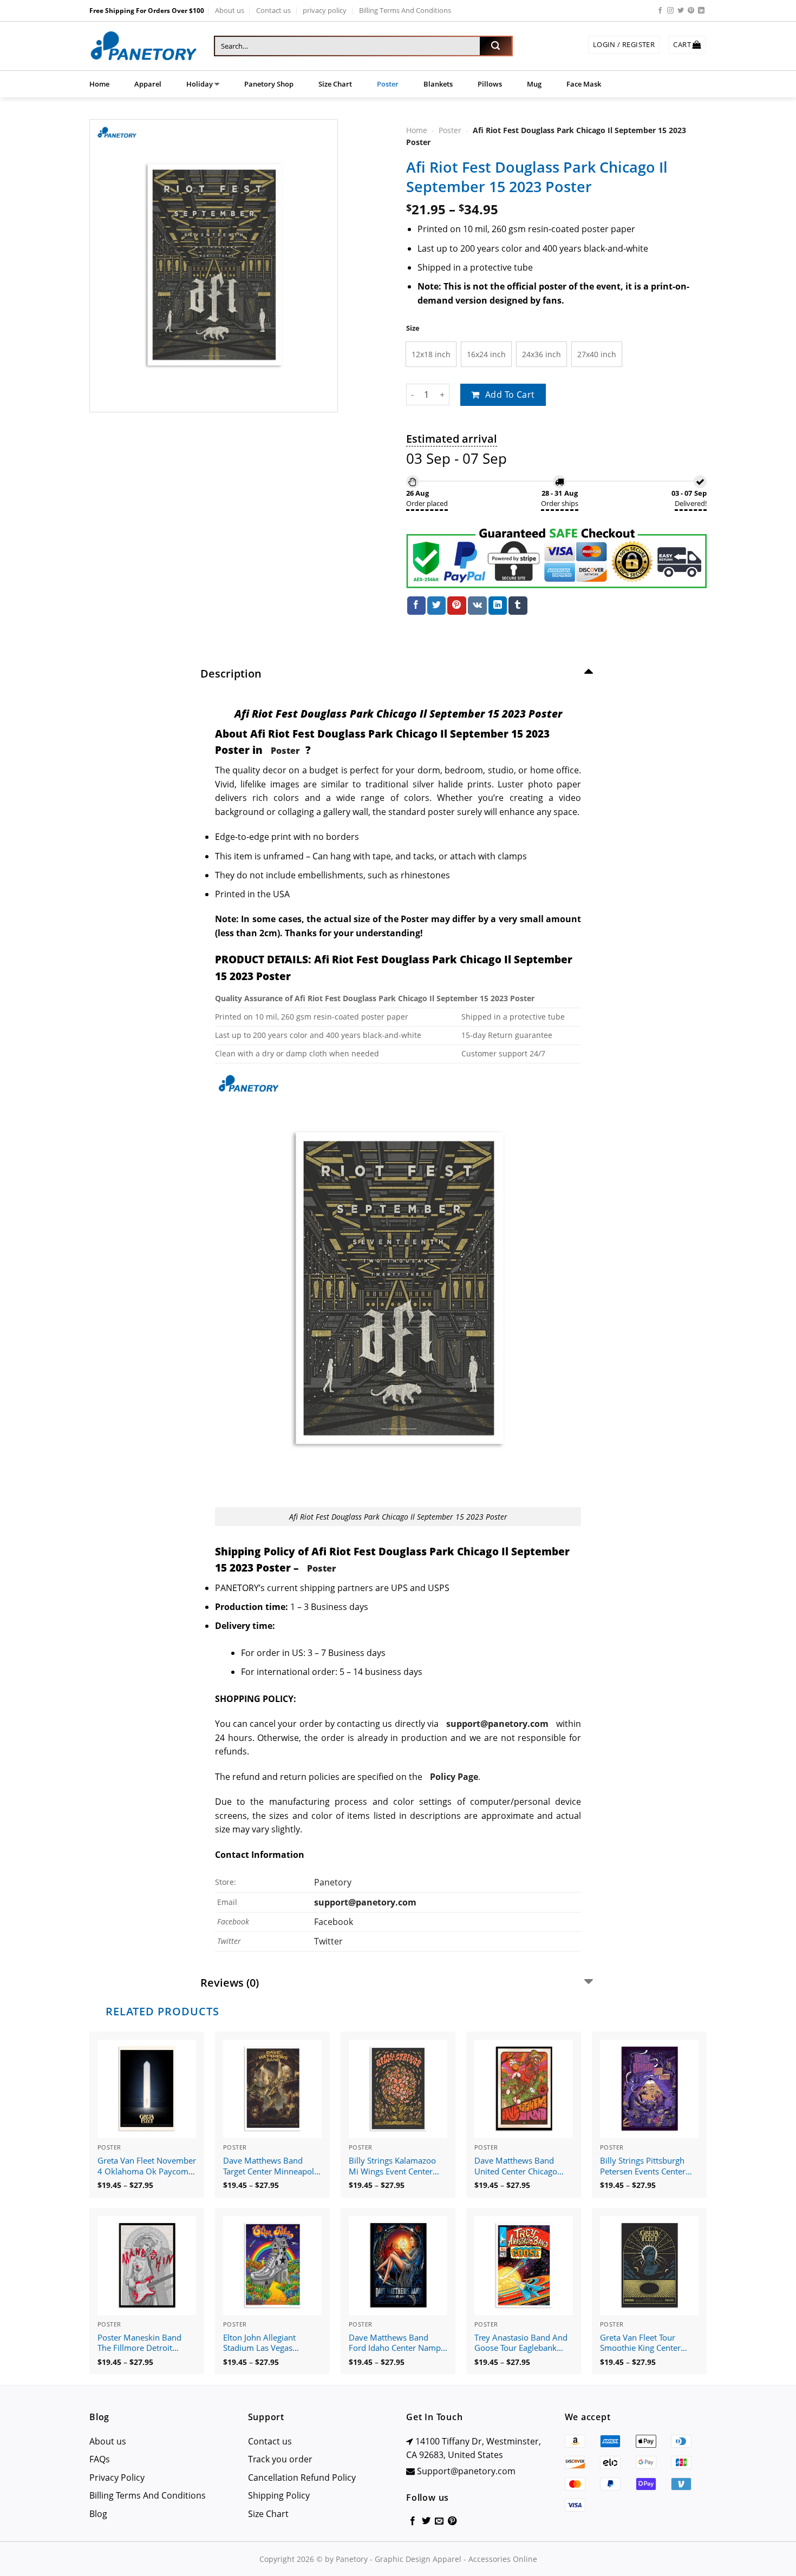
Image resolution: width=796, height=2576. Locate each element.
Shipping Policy (279, 2495)
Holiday (200, 84)
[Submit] (495, 46)
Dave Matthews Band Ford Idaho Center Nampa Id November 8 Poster (397, 2343)
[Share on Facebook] (416, 606)
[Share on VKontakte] (477, 606)
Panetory (334, 1882)
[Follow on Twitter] (681, 11)
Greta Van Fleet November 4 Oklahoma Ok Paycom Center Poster (147, 2166)
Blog (98, 2514)
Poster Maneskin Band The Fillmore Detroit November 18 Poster (139, 2343)
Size (413, 328)
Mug (534, 84)
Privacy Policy (117, 2478)
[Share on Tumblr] (518, 606)
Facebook (334, 1922)
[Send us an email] (439, 2521)
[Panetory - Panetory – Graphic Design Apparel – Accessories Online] (143, 46)
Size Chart (335, 84)
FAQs (100, 2459)
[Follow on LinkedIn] (701, 11)
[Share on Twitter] (436, 606)
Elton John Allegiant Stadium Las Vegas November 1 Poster (259, 2343)
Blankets (438, 84)
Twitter (328, 1941)
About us (230, 10)
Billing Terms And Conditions (405, 10)
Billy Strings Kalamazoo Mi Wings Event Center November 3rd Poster (392, 2166)
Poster (388, 84)
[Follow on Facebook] (660, 11)
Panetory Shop (269, 84)
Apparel (148, 84)
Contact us (273, 10)
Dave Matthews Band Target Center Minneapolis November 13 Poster (272, 2166)
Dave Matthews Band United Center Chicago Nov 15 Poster (516, 2166)
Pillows (490, 84)
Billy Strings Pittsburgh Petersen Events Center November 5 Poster (643, 2166)
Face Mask (584, 84)
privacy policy (325, 10)
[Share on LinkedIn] (498, 606)
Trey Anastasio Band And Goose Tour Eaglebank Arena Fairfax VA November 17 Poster (521, 2343)
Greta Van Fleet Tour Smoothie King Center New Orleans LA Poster (643, 2343)
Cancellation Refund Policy (302, 2478)
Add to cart (510, 395)
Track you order (280, 2459)
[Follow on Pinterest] (691, 11)
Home (99, 84)
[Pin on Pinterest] (456, 606)
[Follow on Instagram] (670, 11)
